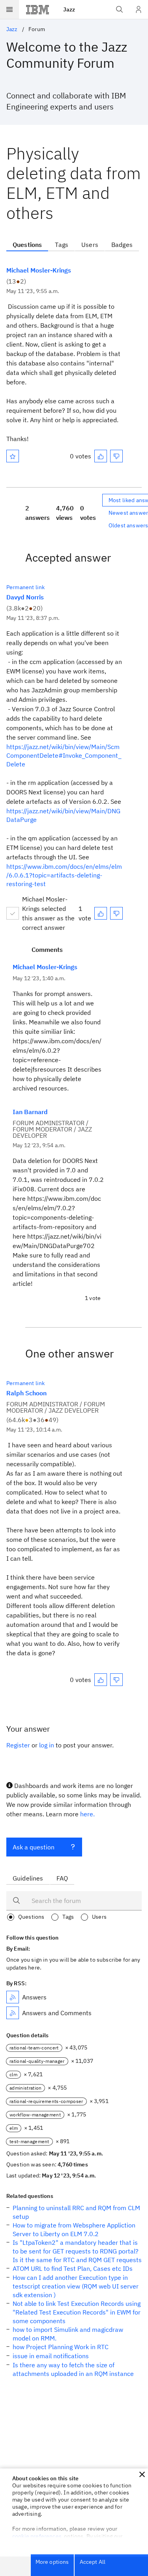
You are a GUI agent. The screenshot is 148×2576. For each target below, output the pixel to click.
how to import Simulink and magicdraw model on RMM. (68, 2334)
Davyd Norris (25, 597)
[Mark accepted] (13, 913)
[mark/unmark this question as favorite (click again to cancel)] (13, 456)
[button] (142, 2474)
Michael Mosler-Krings (39, 270)
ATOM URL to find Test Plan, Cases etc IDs (73, 2268)
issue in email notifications (51, 2356)
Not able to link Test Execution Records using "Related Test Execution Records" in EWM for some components (77, 2312)
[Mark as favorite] (13, 456)
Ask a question (34, 1847)
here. (87, 1814)
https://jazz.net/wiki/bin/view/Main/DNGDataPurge (63, 815)
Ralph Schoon (26, 1393)
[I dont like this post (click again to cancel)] (116, 456)
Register (18, 1745)
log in (47, 1745)
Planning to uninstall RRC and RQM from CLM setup (76, 2212)
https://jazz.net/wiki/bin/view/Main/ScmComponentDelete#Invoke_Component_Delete (64, 755)
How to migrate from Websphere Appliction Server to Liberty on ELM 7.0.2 (74, 2229)
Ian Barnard (30, 1112)
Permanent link (25, 587)
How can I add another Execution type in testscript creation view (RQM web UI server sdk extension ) (76, 2286)
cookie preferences (37, 2536)
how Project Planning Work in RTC (61, 2347)
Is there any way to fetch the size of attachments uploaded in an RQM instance (73, 2369)
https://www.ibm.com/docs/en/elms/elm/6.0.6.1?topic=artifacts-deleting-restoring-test (64, 875)
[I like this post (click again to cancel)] (101, 456)
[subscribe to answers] (13, 1997)
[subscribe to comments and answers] (13, 2013)
